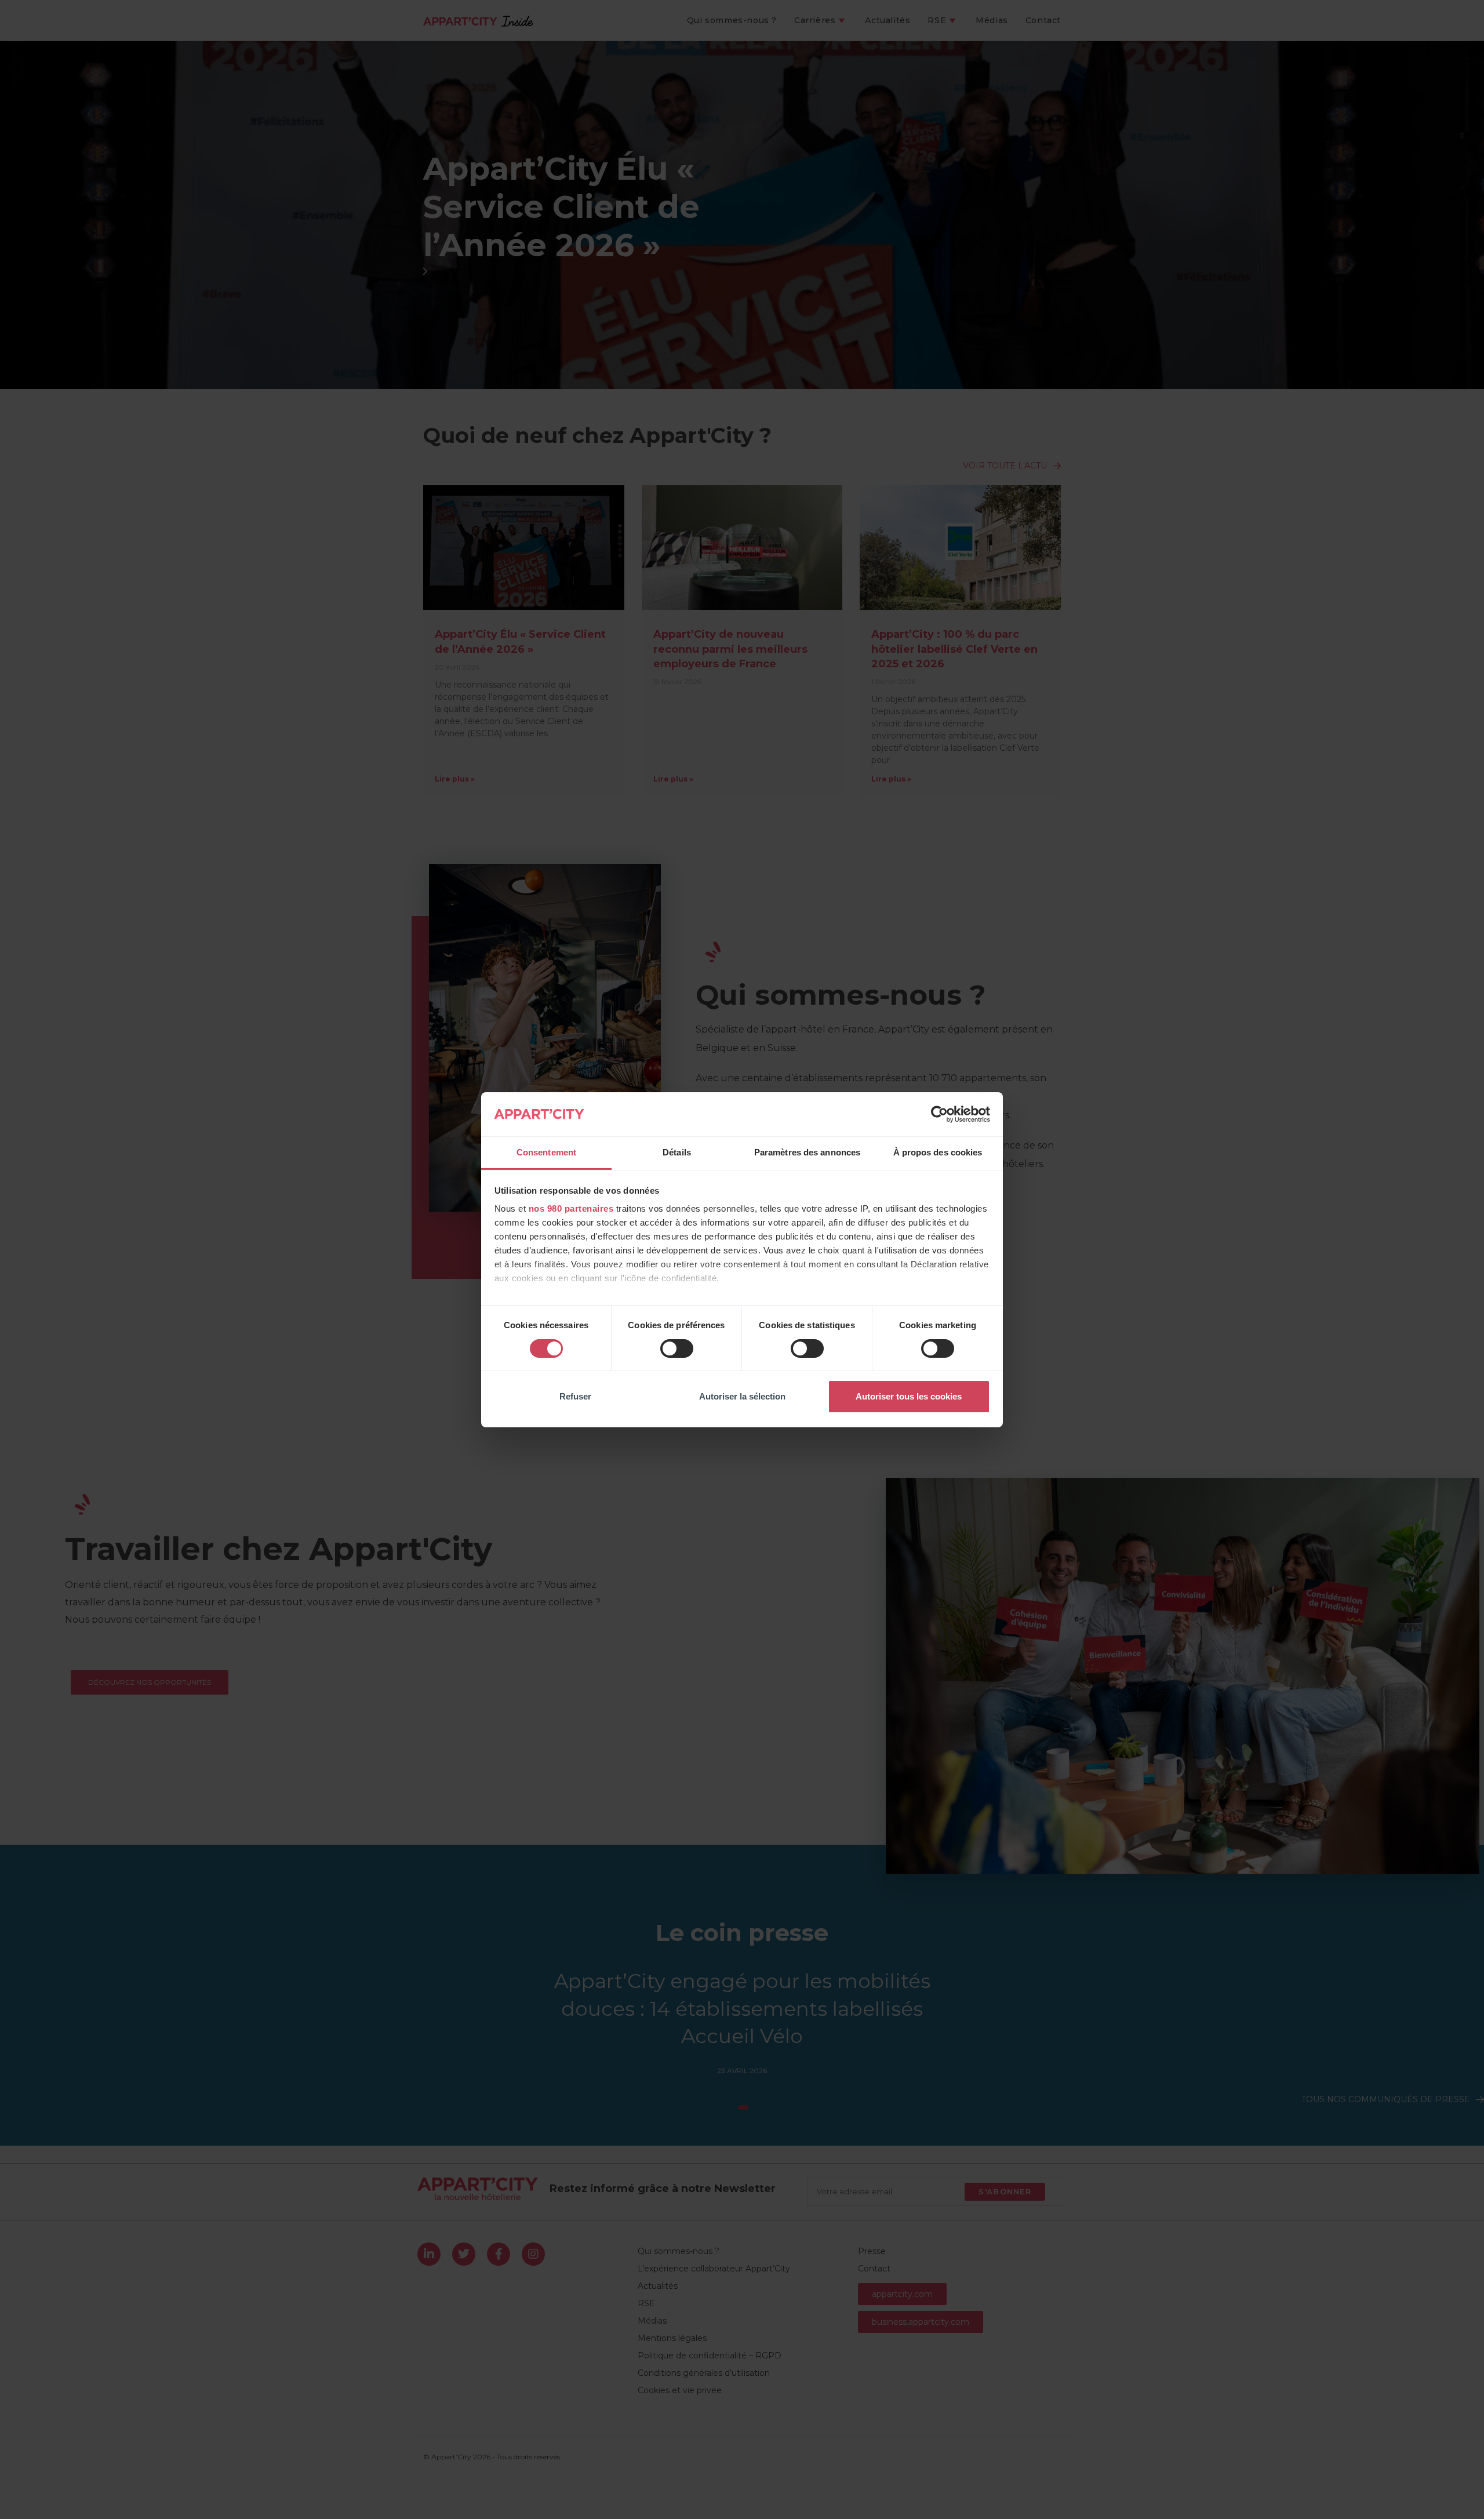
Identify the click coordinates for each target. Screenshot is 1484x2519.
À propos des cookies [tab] (938, 1152)
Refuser (575, 1396)
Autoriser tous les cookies (909, 1396)
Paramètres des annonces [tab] (807, 1152)
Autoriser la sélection (742, 1396)
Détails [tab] (677, 1152)
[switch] (677, 1348)
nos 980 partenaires (571, 1208)
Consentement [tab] (546, 1152)
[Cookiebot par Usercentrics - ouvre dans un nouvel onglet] (939, 1114)
